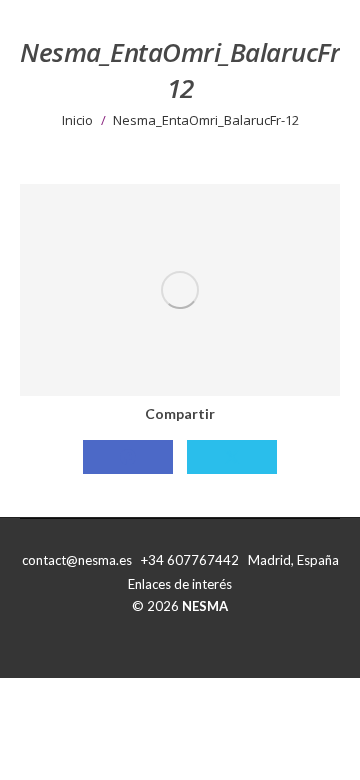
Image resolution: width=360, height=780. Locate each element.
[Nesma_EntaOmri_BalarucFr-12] (180, 290)
